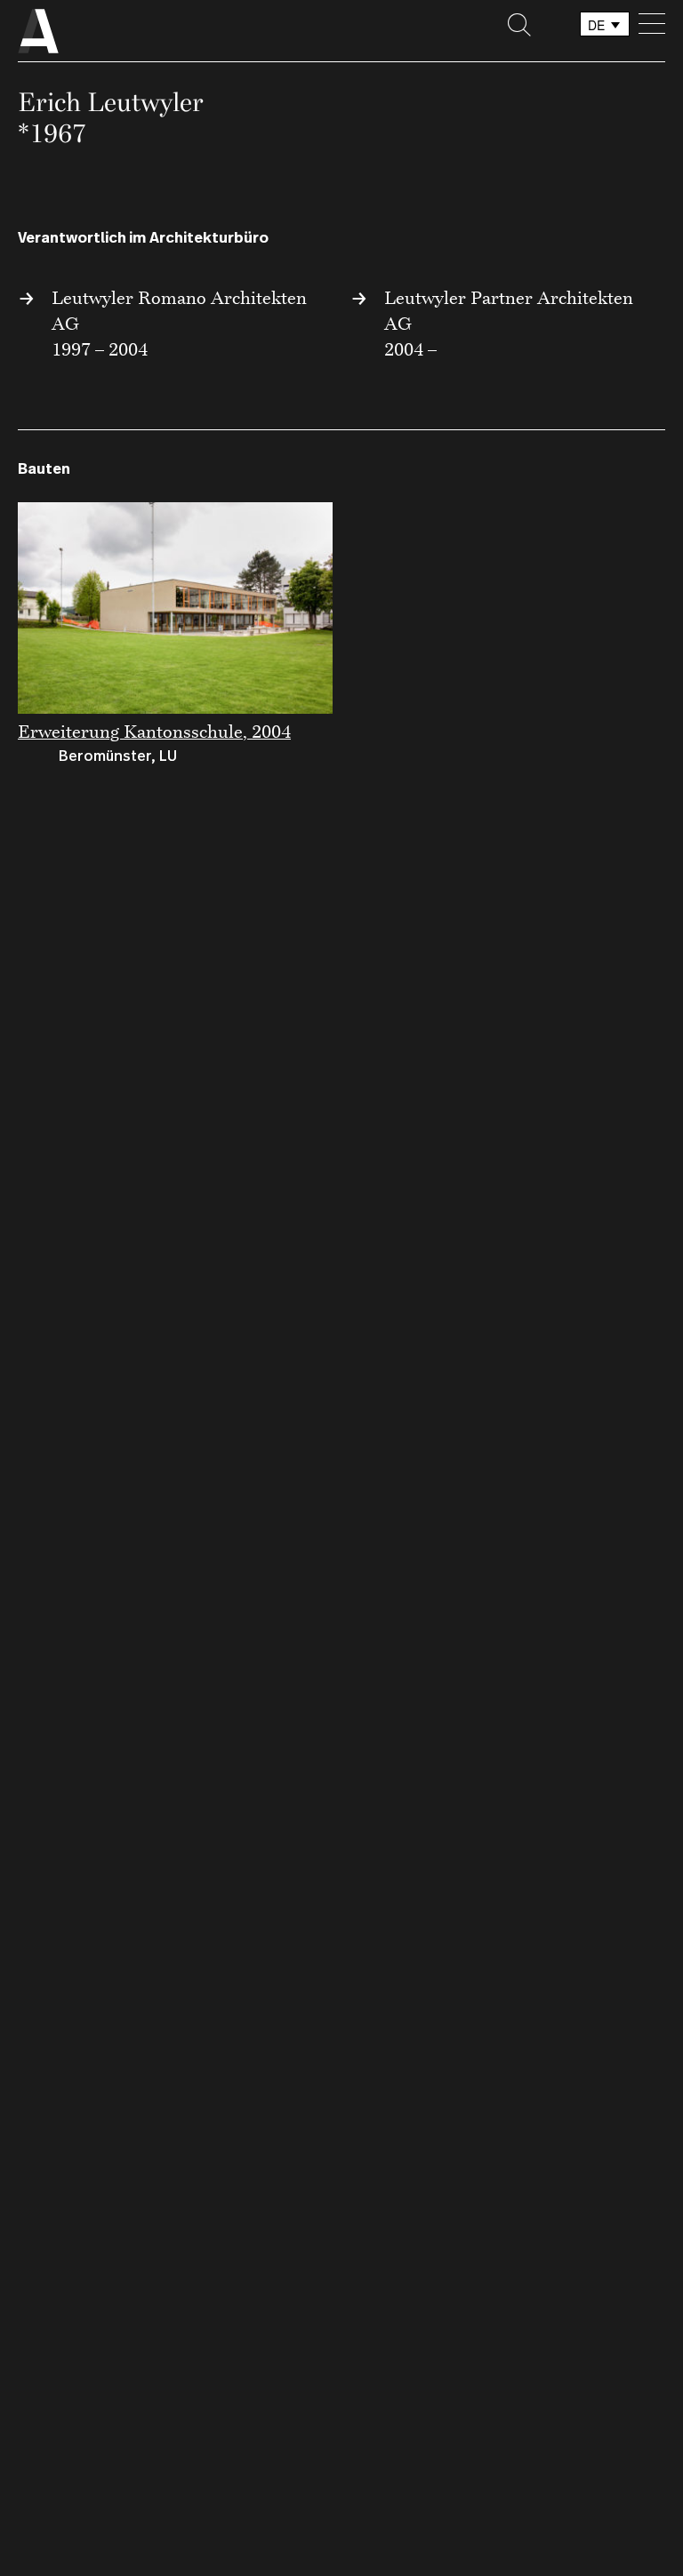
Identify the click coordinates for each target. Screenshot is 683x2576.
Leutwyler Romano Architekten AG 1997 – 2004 (179, 323)
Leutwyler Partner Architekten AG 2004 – (509, 323)
